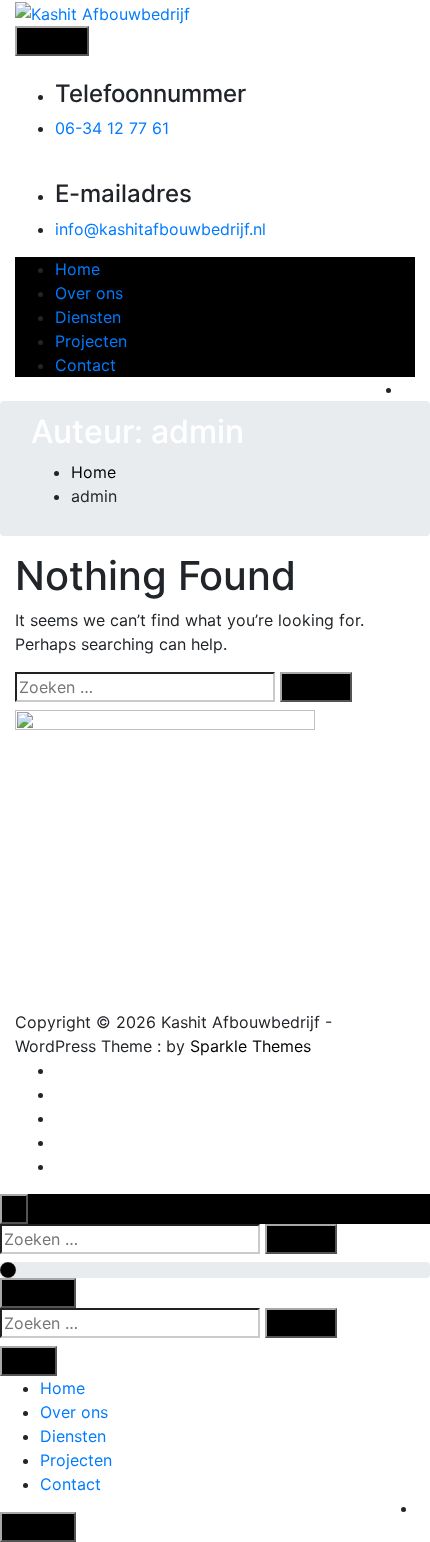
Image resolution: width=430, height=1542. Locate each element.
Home (77, 269)
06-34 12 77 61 (112, 128)
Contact (85, 365)
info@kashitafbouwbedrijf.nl (160, 229)
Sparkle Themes (250, 1046)
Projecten (91, 341)
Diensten (88, 317)
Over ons (89, 293)
